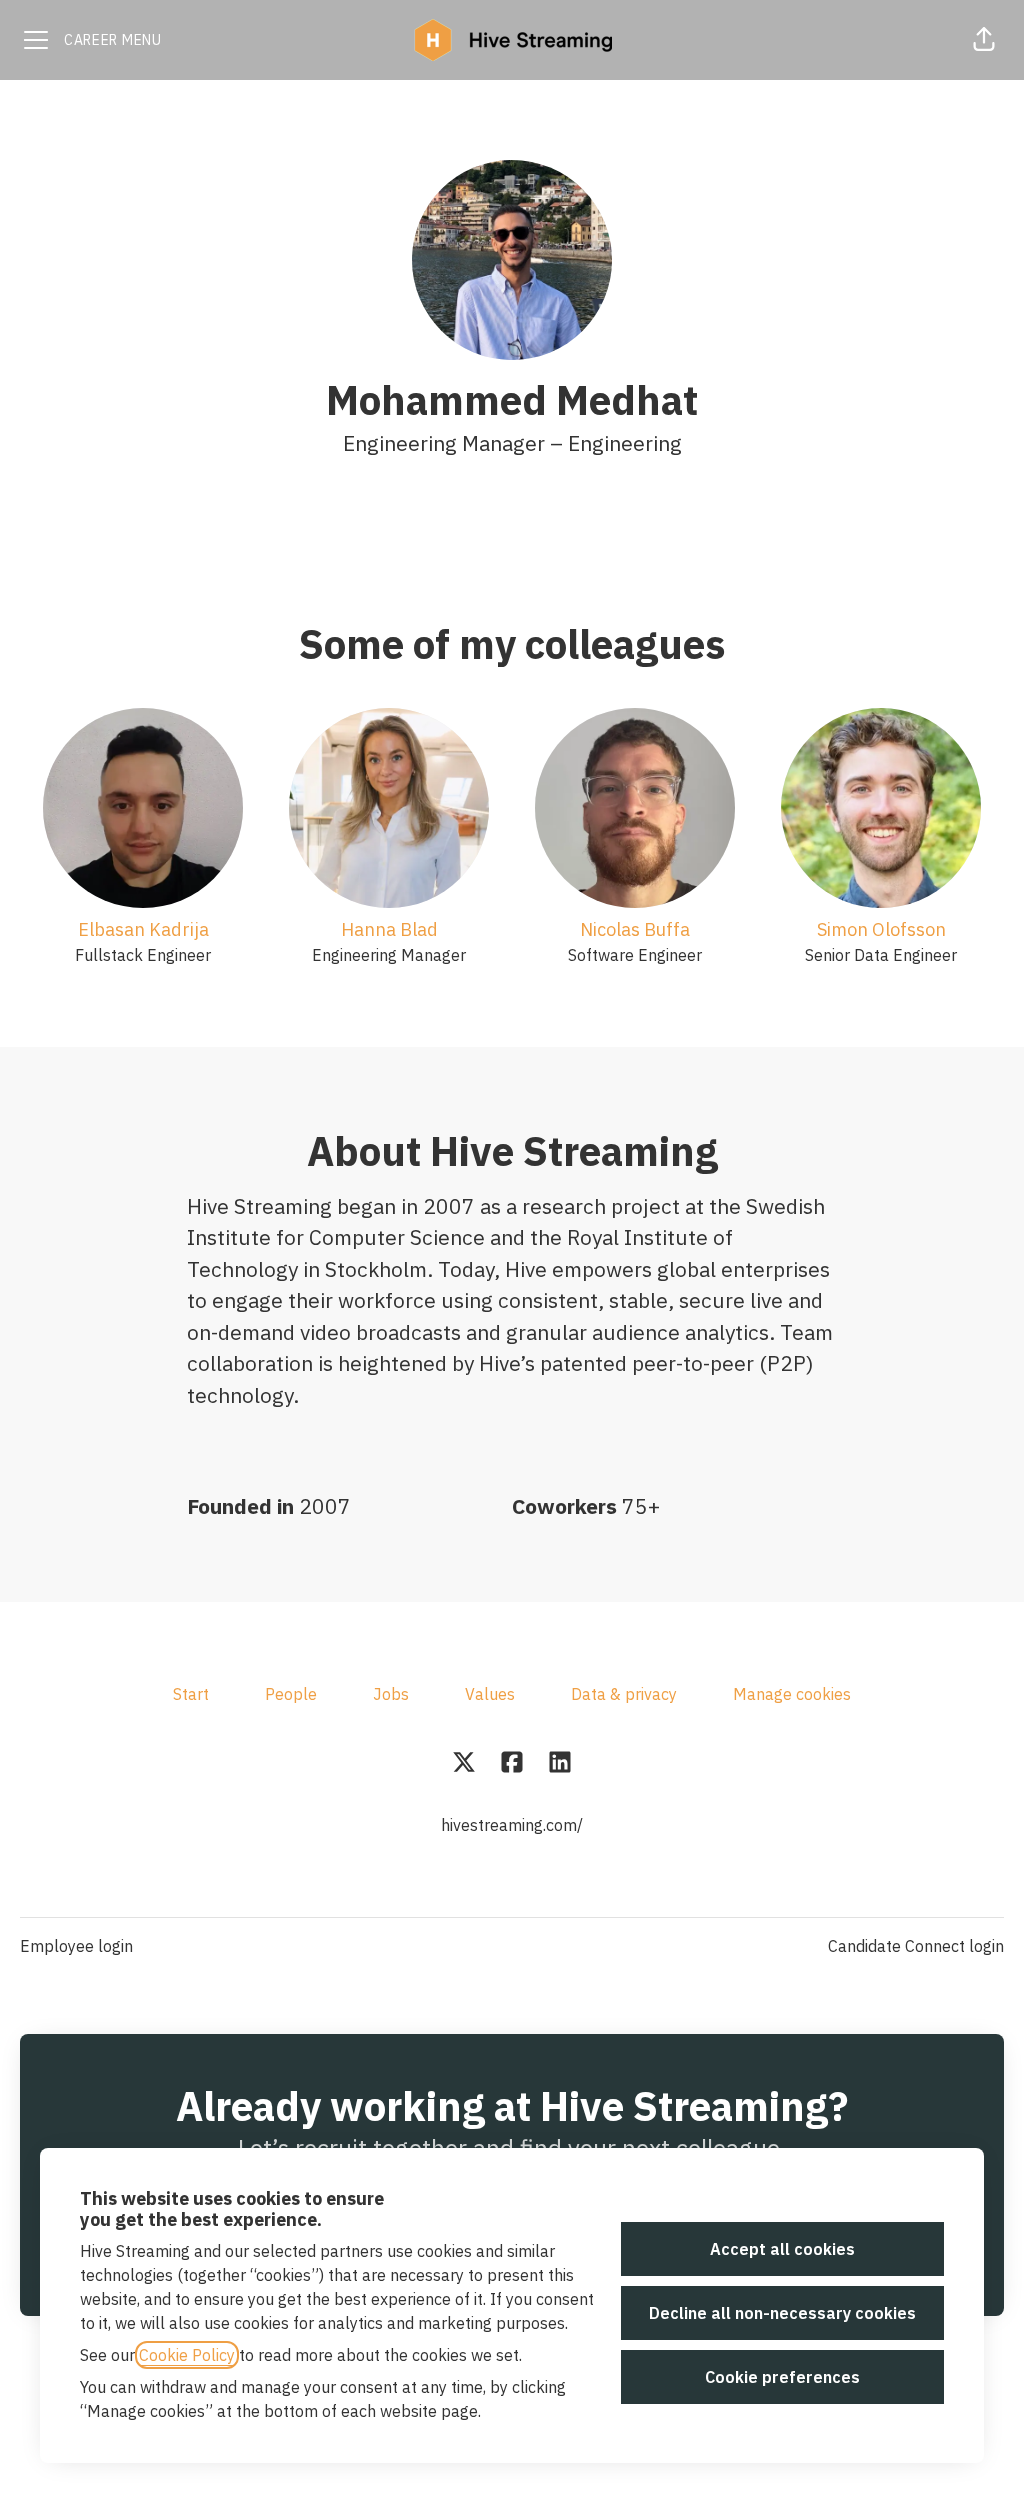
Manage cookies (792, 1694)
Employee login (76, 1946)
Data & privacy (624, 1694)
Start (191, 1694)
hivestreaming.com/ (512, 1825)
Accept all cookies (782, 2249)
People (291, 1694)
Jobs (391, 1694)
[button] (984, 40)
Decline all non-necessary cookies (782, 2313)
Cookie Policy (187, 2355)
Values (490, 1694)
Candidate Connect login (916, 1946)
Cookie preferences (782, 2377)
